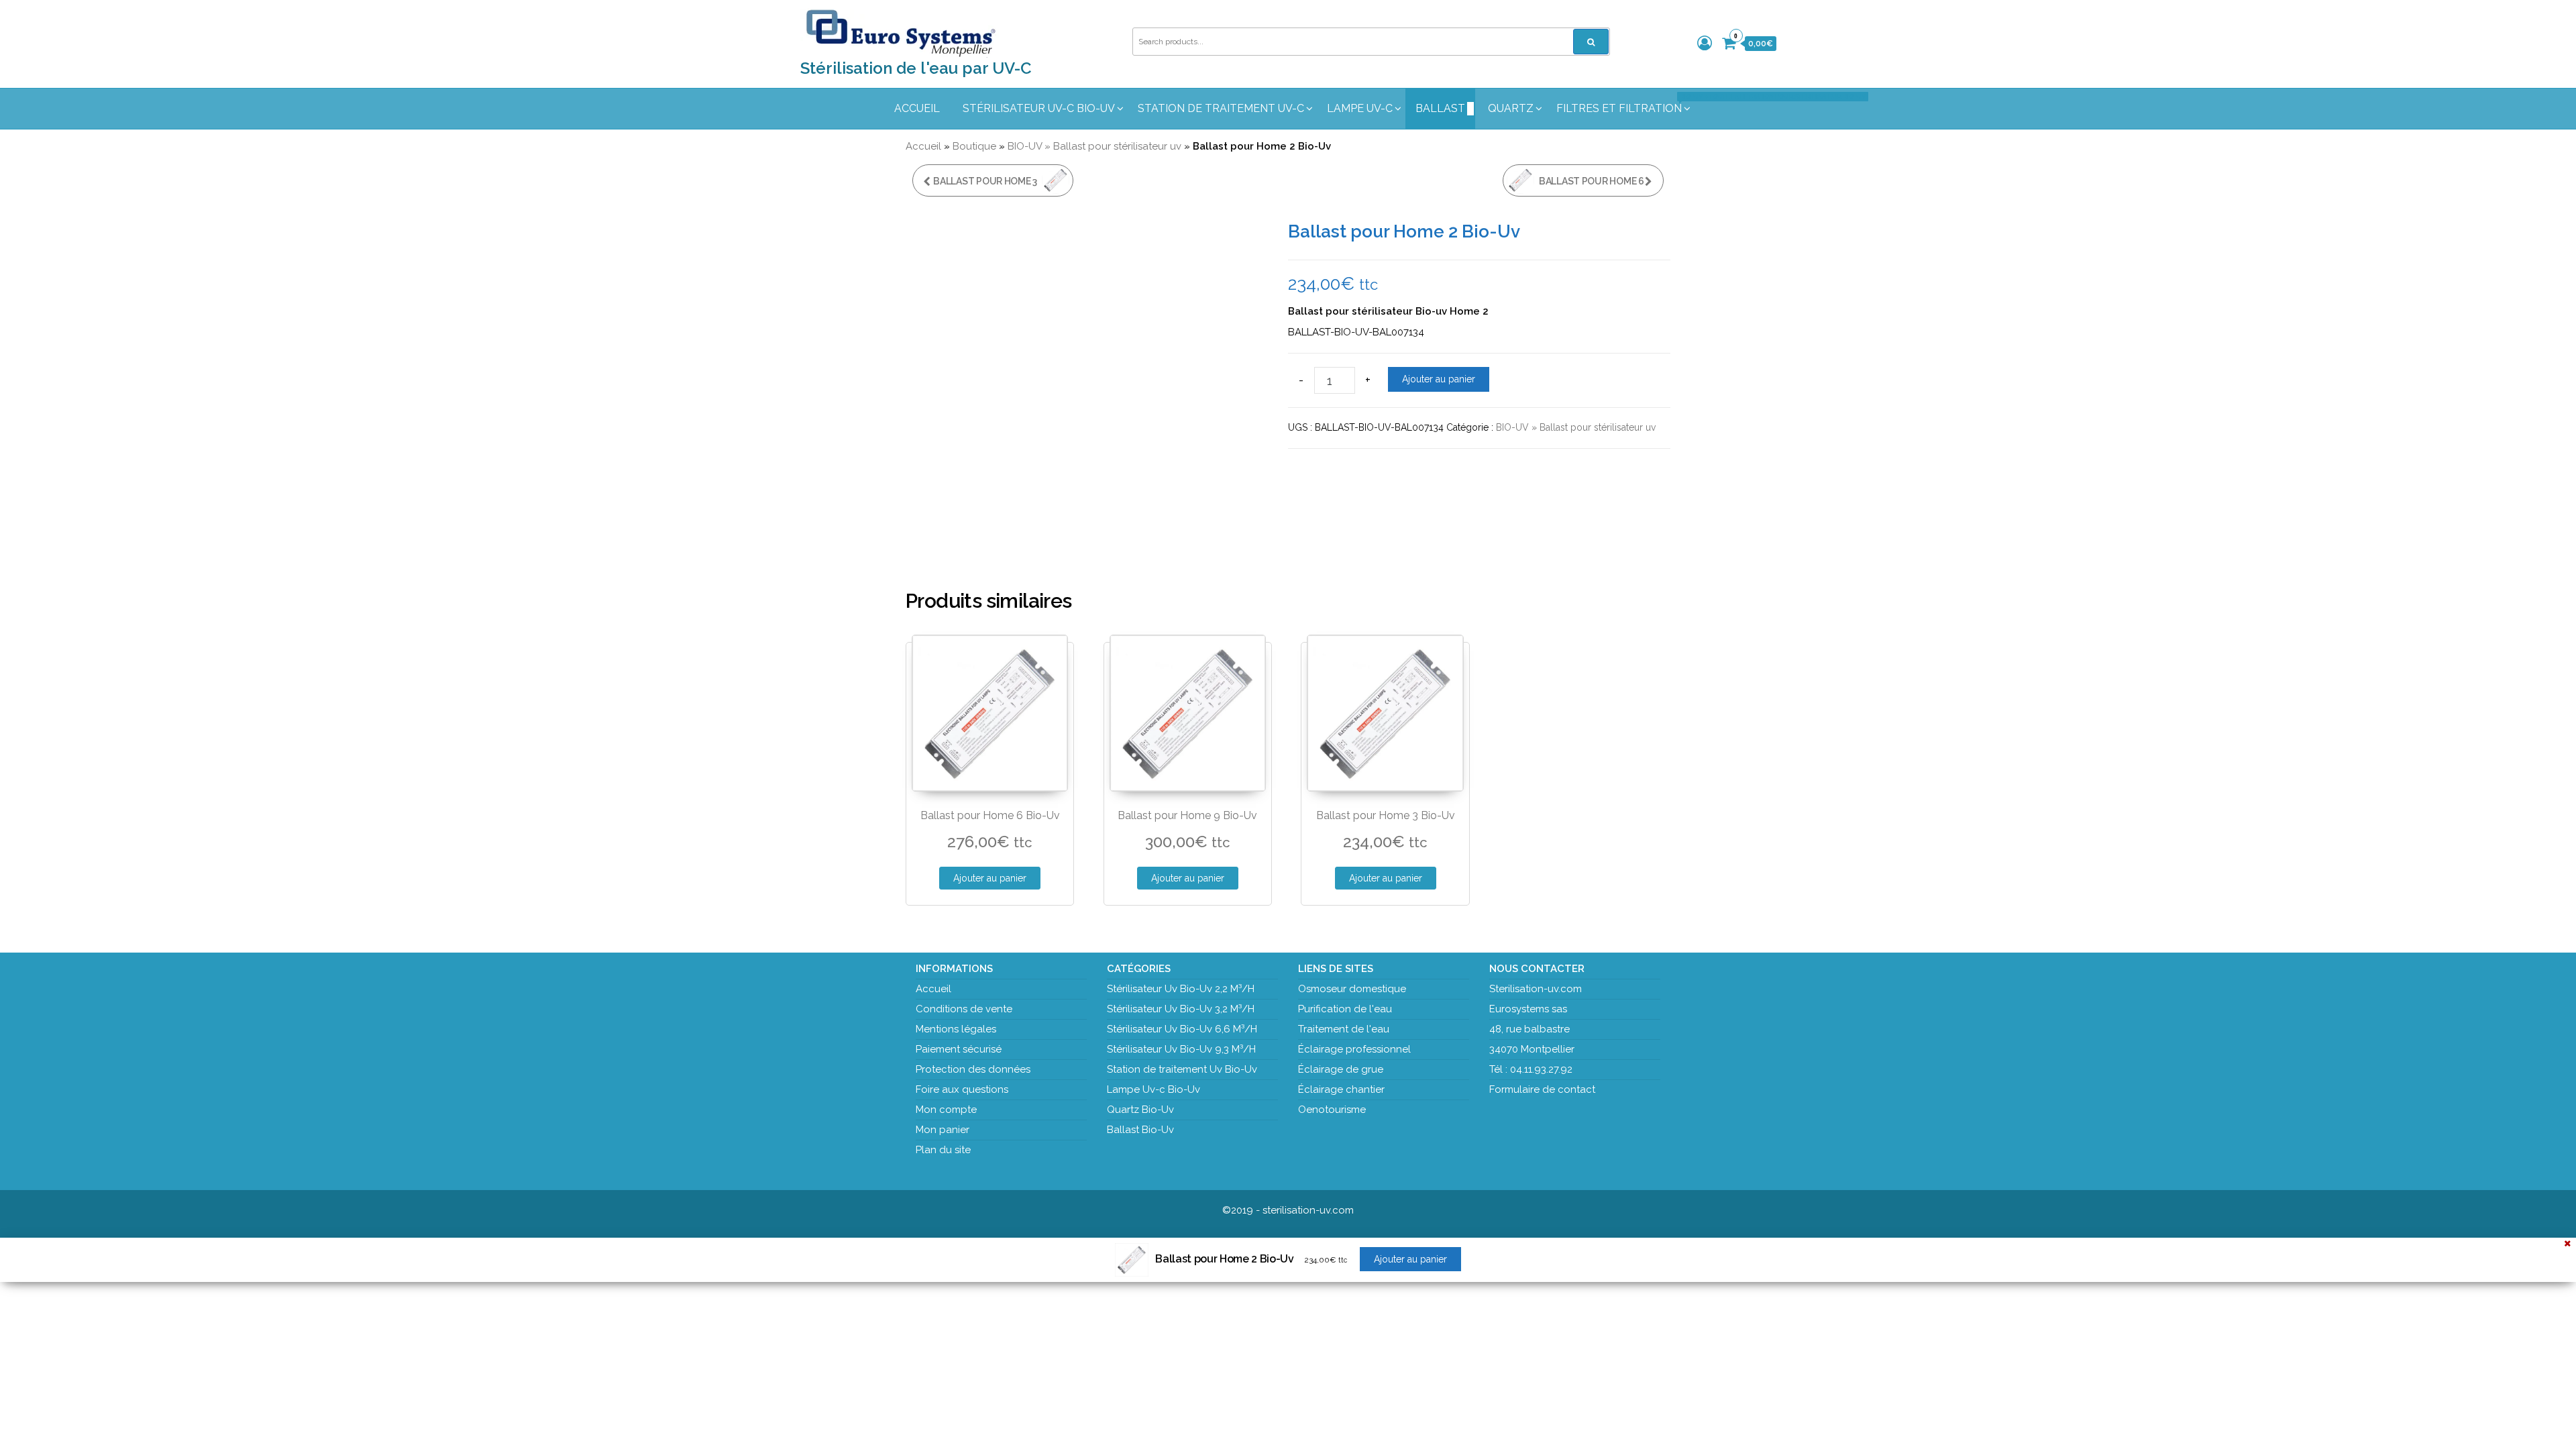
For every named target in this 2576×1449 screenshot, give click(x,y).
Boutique (974, 146)
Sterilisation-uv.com (1536, 989)
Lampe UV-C (1360, 108)
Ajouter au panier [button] (990, 878)
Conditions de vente (964, 1009)
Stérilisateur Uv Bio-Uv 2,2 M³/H (1181, 989)
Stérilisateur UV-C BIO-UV (1039, 108)
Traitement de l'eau (1344, 1029)
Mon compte (946, 1110)
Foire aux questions (962, 1089)
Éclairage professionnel (1354, 1049)
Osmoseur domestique (1352, 989)
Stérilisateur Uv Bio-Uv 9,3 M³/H (1181, 1049)
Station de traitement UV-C (1221, 108)
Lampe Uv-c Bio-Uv (1153, 1089)
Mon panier (943, 1130)
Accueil (917, 108)
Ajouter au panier (1439, 379)
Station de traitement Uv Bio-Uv (1182, 1069)
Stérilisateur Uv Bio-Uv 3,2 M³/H (1181, 1009)
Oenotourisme (1332, 1110)
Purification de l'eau (1345, 1009)
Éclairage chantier (1341, 1089)
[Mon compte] (1705, 43)
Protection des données (973, 1069)
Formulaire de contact (1542, 1089)
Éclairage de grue (1341, 1069)
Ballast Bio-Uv (1140, 1130)
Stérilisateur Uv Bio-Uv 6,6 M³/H (1182, 1029)
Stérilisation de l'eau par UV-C (916, 68)
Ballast (1440, 108)
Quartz (1511, 108)
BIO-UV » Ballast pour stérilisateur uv (1094, 146)
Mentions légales (956, 1029)
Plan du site (943, 1150)
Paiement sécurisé (959, 1049)
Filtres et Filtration (1624, 104)
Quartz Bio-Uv (1140, 1110)
